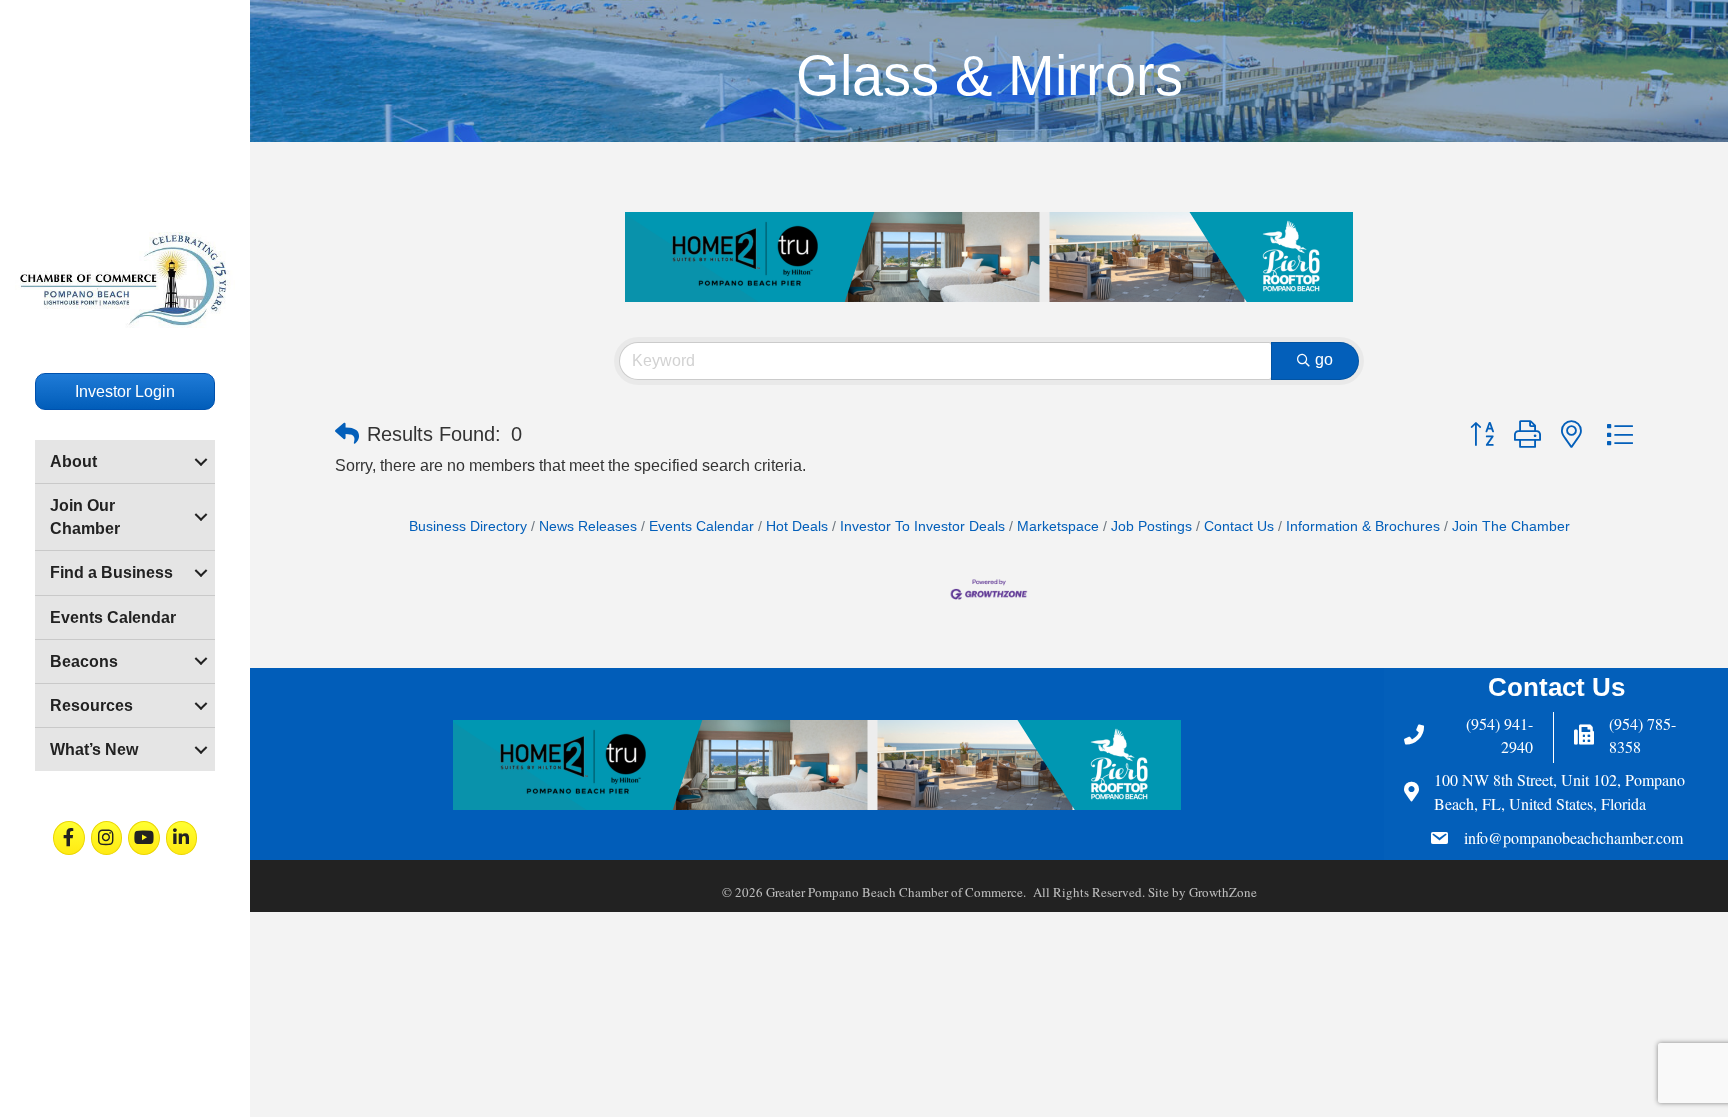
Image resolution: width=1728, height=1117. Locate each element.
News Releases (588, 526)
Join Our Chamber (85, 517)
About (73, 461)
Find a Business (111, 572)
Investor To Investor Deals (922, 526)
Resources (91, 705)
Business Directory (468, 526)
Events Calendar (113, 617)
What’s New (94, 749)
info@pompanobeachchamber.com (1573, 837)
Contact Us (1239, 526)
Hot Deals (797, 526)
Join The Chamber (1511, 526)
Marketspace (1058, 526)
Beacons (84, 661)
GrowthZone (1223, 892)
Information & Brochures (1363, 526)
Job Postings (1151, 526)
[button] (347, 434)
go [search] (1324, 359)
